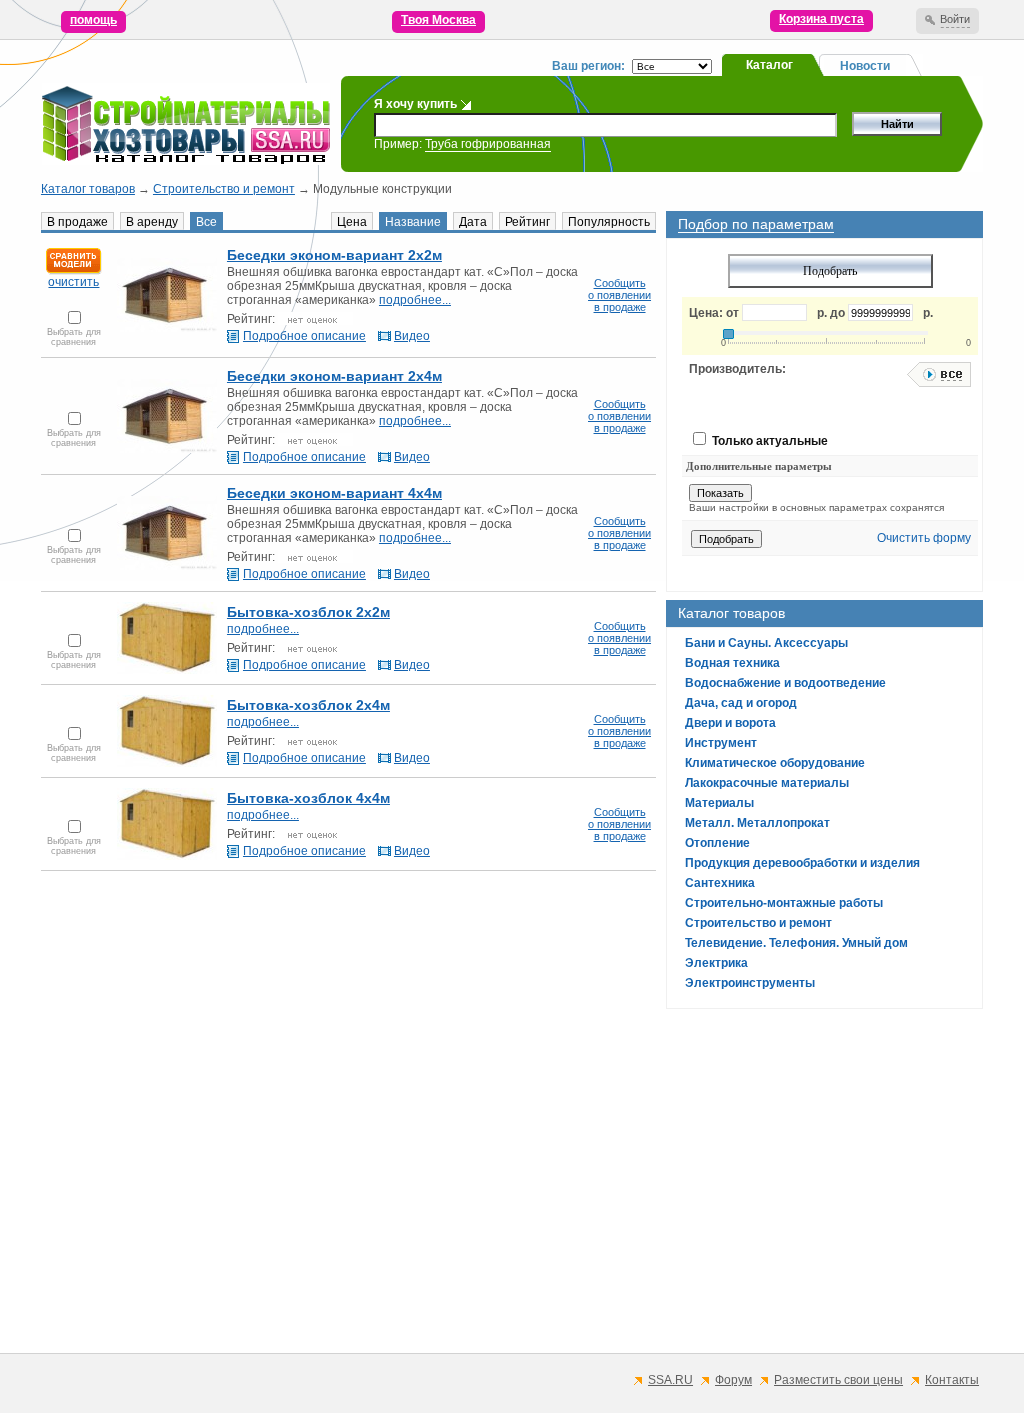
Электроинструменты (750, 983)
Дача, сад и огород (741, 703)
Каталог (769, 65)
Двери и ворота (730, 723)
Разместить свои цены (838, 1380)
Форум (733, 1380)
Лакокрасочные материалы (767, 783)
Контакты (952, 1380)
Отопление (717, 843)
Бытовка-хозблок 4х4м (308, 798)
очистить (73, 282)
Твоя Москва (438, 20)
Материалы (719, 803)
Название (413, 222)
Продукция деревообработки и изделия (802, 863)
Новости (865, 66)
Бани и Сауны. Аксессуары (766, 643)
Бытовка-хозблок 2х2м (308, 612)
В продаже (77, 222)
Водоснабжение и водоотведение (785, 683)
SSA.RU (670, 1380)
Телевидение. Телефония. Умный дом (796, 943)
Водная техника (732, 663)
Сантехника (720, 883)
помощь (93, 20)
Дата (473, 222)
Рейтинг (527, 222)
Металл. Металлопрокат (757, 823)
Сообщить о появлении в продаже (619, 295)
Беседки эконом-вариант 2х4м (334, 376)
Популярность (609, 222)
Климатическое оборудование (775, 763)
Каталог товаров (88, 189)
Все (206, 222)
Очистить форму (924, 538)
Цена (352, 222)
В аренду (152, 222)
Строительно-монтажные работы (784, 903)
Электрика (716, 963)
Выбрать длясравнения (74, 337)
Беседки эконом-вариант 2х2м (334, 255)
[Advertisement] (512, 1199)
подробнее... (415, 300)
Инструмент (721, 743)
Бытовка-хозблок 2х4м (308, 705)
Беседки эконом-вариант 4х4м (334, 493)
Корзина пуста (821, 19)
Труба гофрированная (488, 144)
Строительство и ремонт (224, 189)
